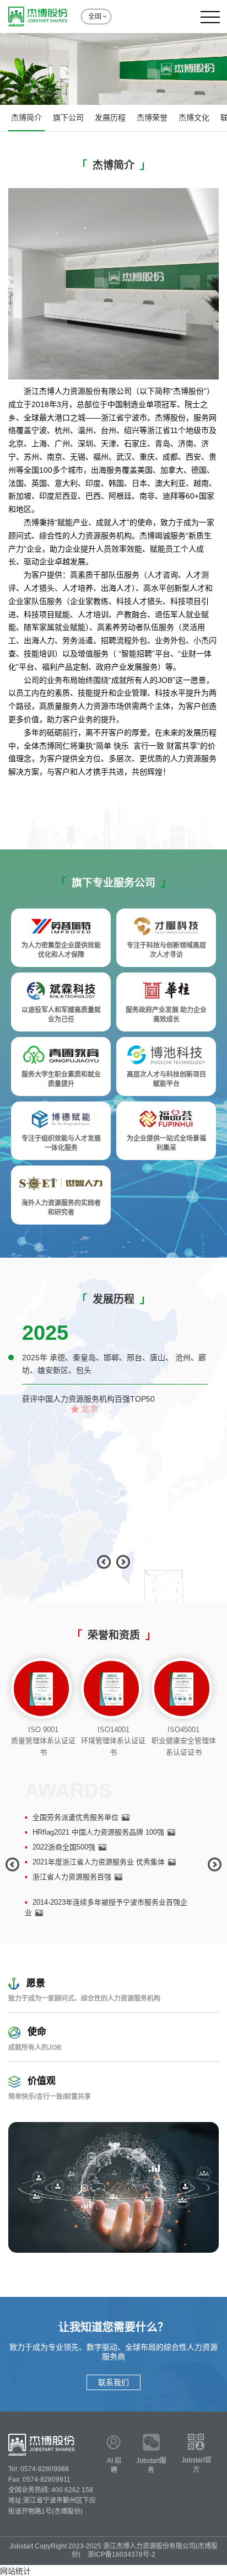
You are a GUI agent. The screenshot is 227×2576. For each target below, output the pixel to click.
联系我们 (113, 2382)
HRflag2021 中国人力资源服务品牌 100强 (98, 1832)
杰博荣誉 (152, 117)
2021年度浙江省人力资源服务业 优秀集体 (99, 1862)
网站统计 (15, 2571)
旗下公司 (68, 117)
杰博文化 (194, 117)
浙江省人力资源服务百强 (72, 1877)
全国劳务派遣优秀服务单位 (75, 1817)
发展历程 (110, 117)
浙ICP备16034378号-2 (121, 2554)
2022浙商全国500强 (64, 1847)
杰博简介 (26, 117)
